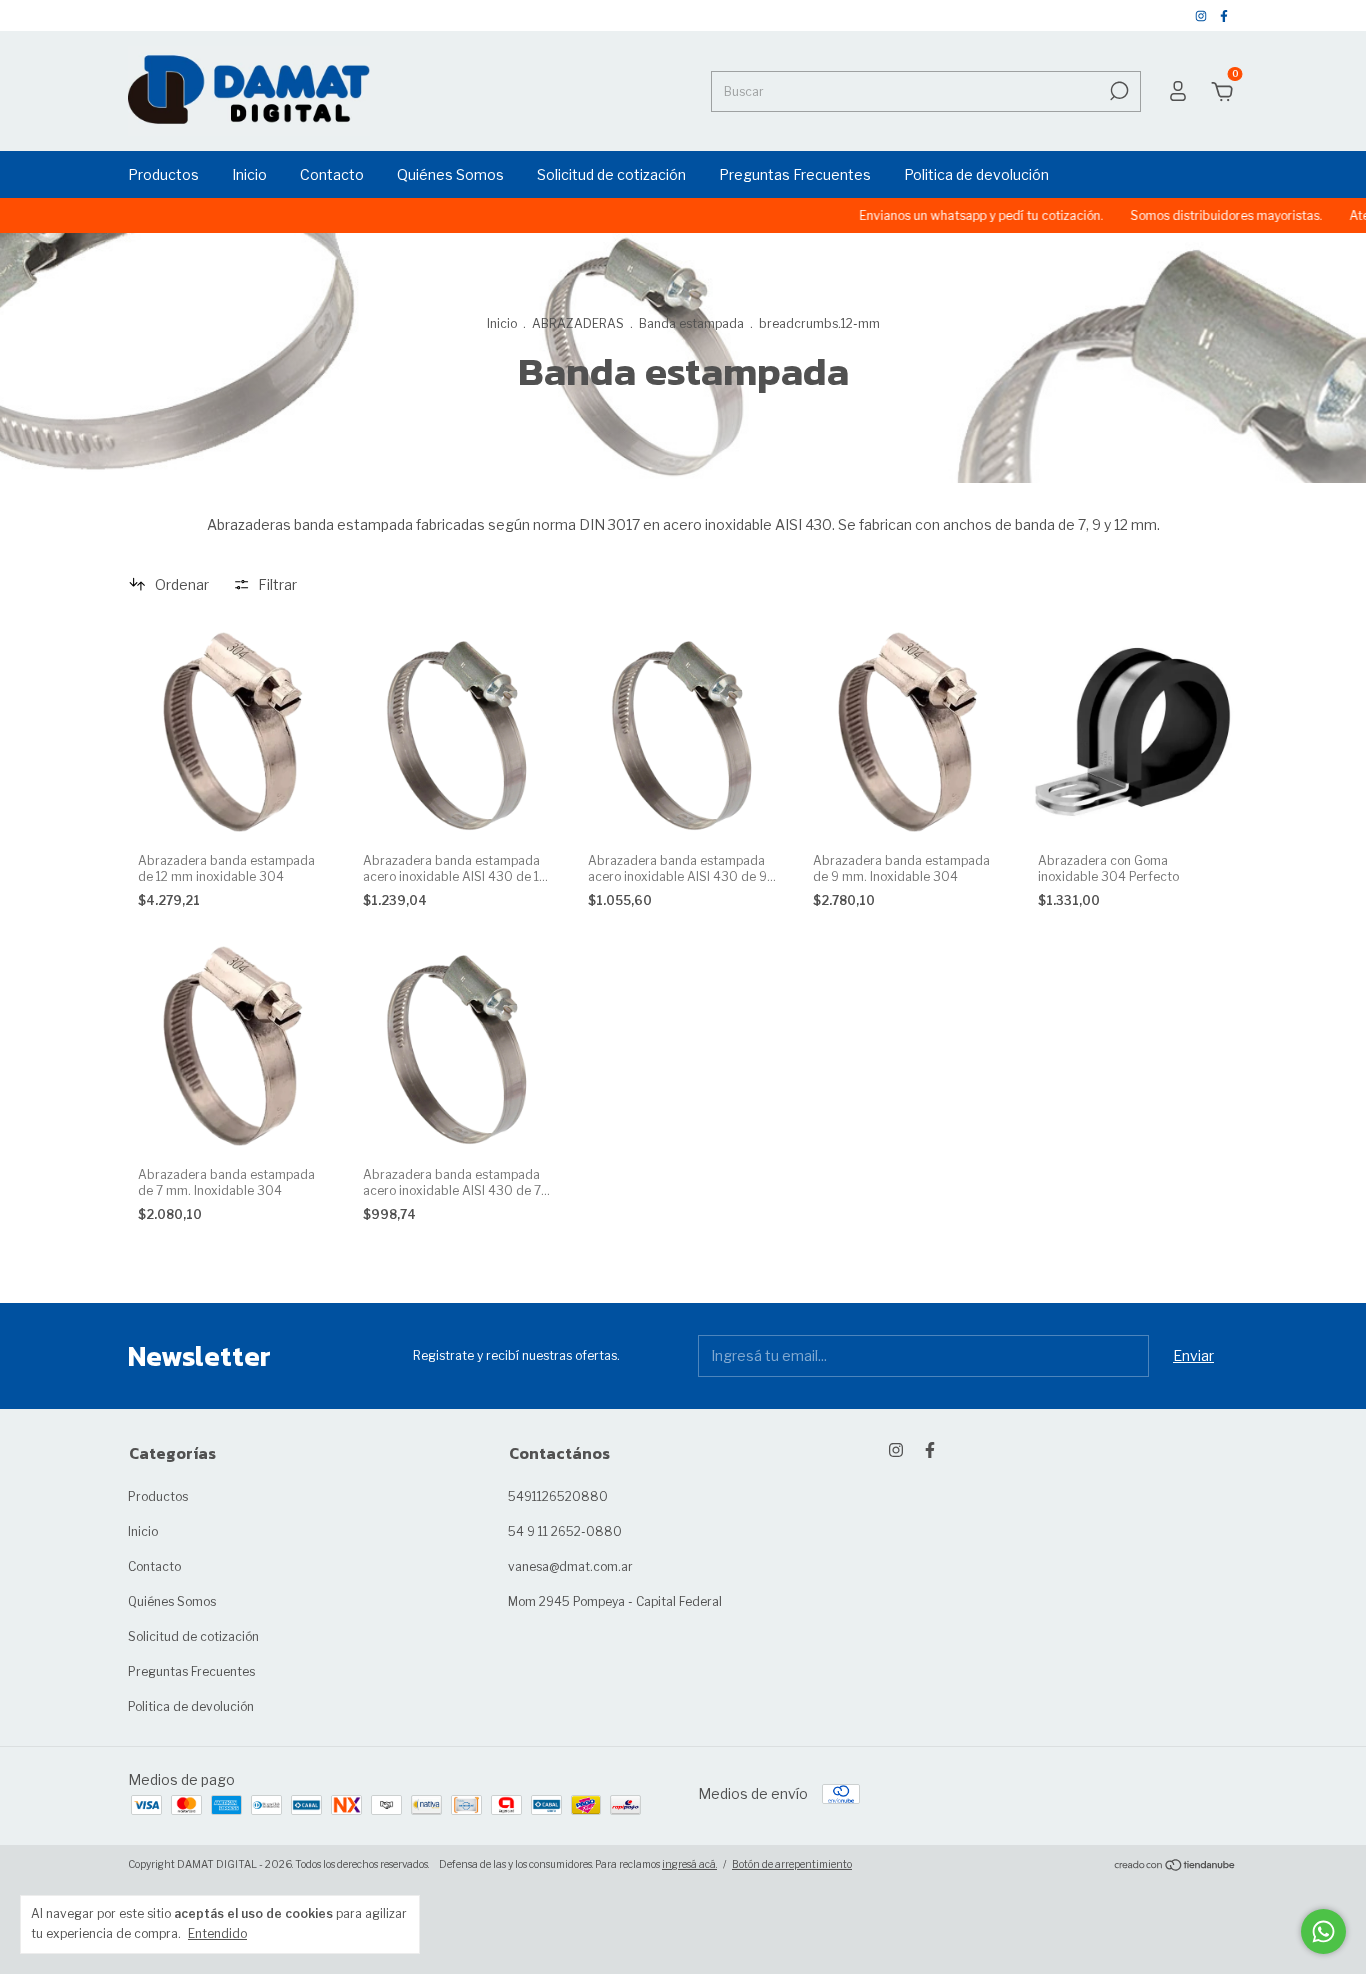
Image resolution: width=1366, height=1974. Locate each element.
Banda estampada (691, 323)
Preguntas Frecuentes (795, 174)
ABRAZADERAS (578, 323)
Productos (163, 174)
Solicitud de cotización (611, 174)
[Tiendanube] (1175, 1866)
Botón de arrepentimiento (792, 1864)
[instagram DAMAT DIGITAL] (1202, 15)
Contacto (332, 174)
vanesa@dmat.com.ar (570, 1566)
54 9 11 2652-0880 (565, 1531)
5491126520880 (558, 1496)
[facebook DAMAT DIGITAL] (1224, 15)
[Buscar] (1117, 91)
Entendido (217, 1933)
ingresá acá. (689, 1864)
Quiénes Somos (450, 174)
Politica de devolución (976, 174)
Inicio (249, 174)
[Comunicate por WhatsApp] (1323, 1931)
